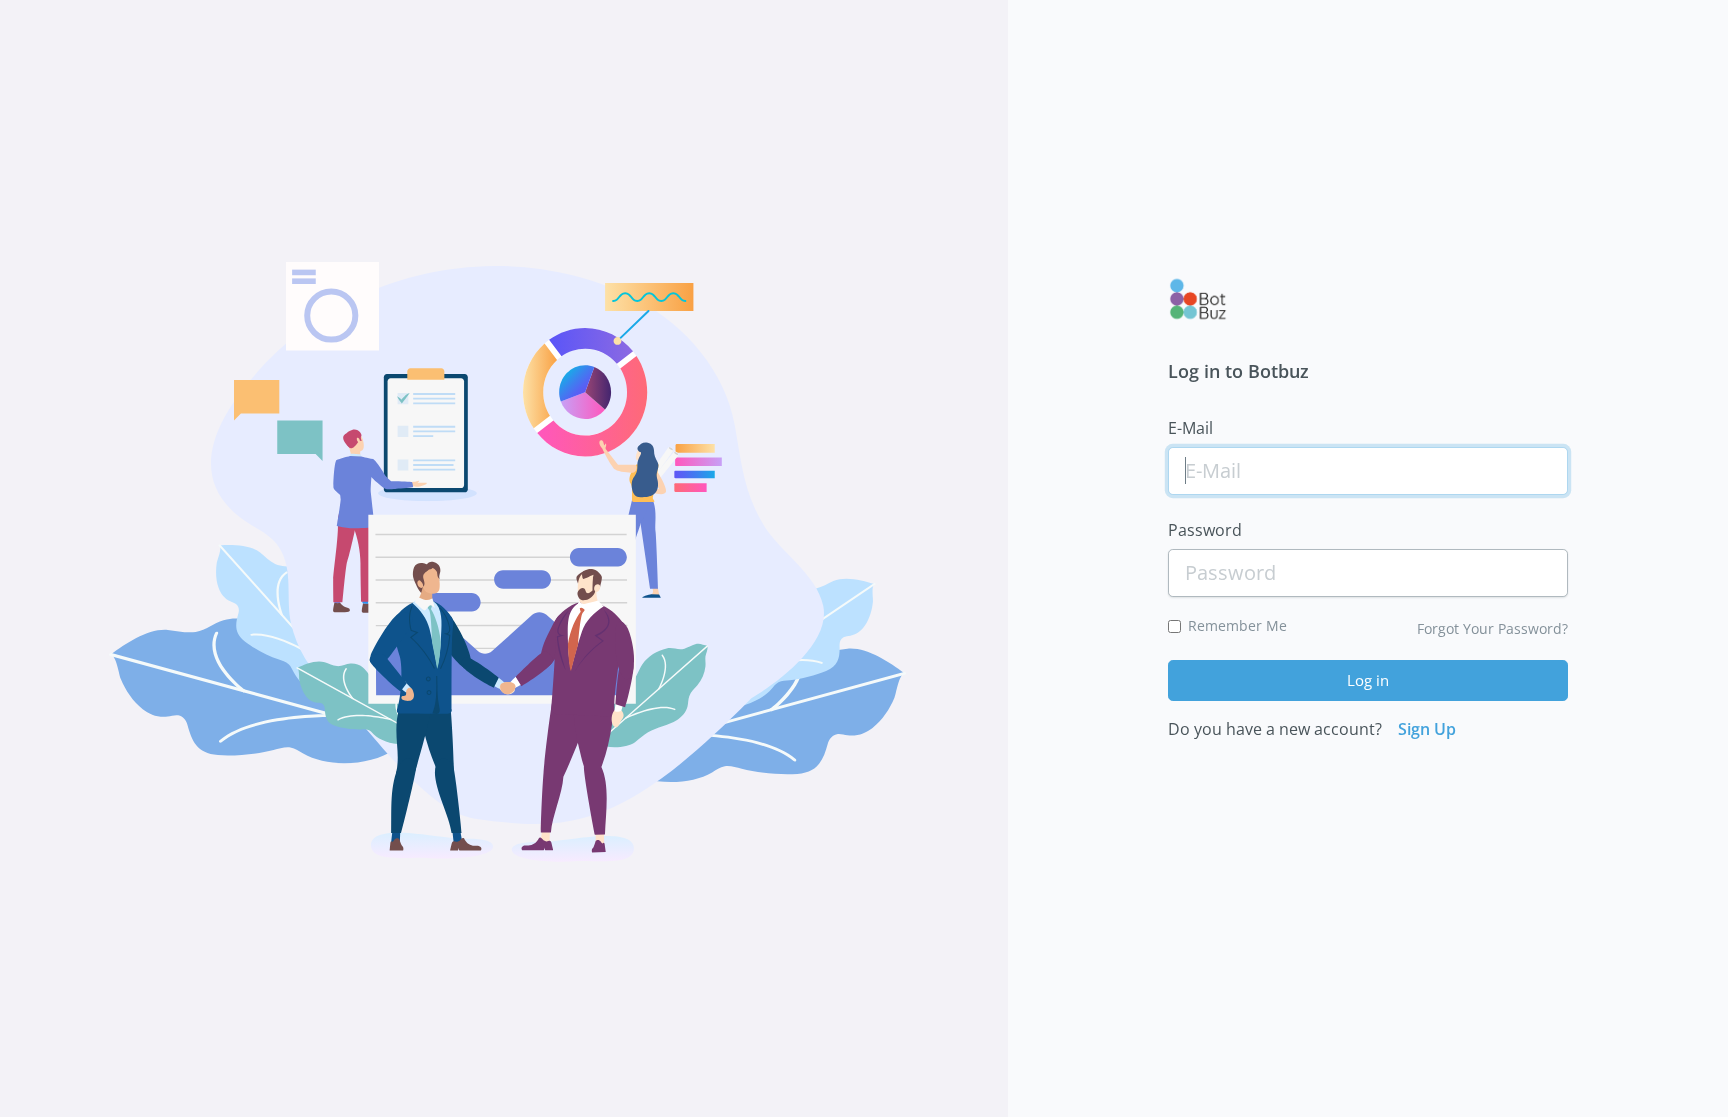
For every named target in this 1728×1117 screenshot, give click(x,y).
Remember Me (1237, 625)
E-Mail (1190, 428)
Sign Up (1427, 729)
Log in (1368, 680)
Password (1205, 530)
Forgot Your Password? (1492, 628)
